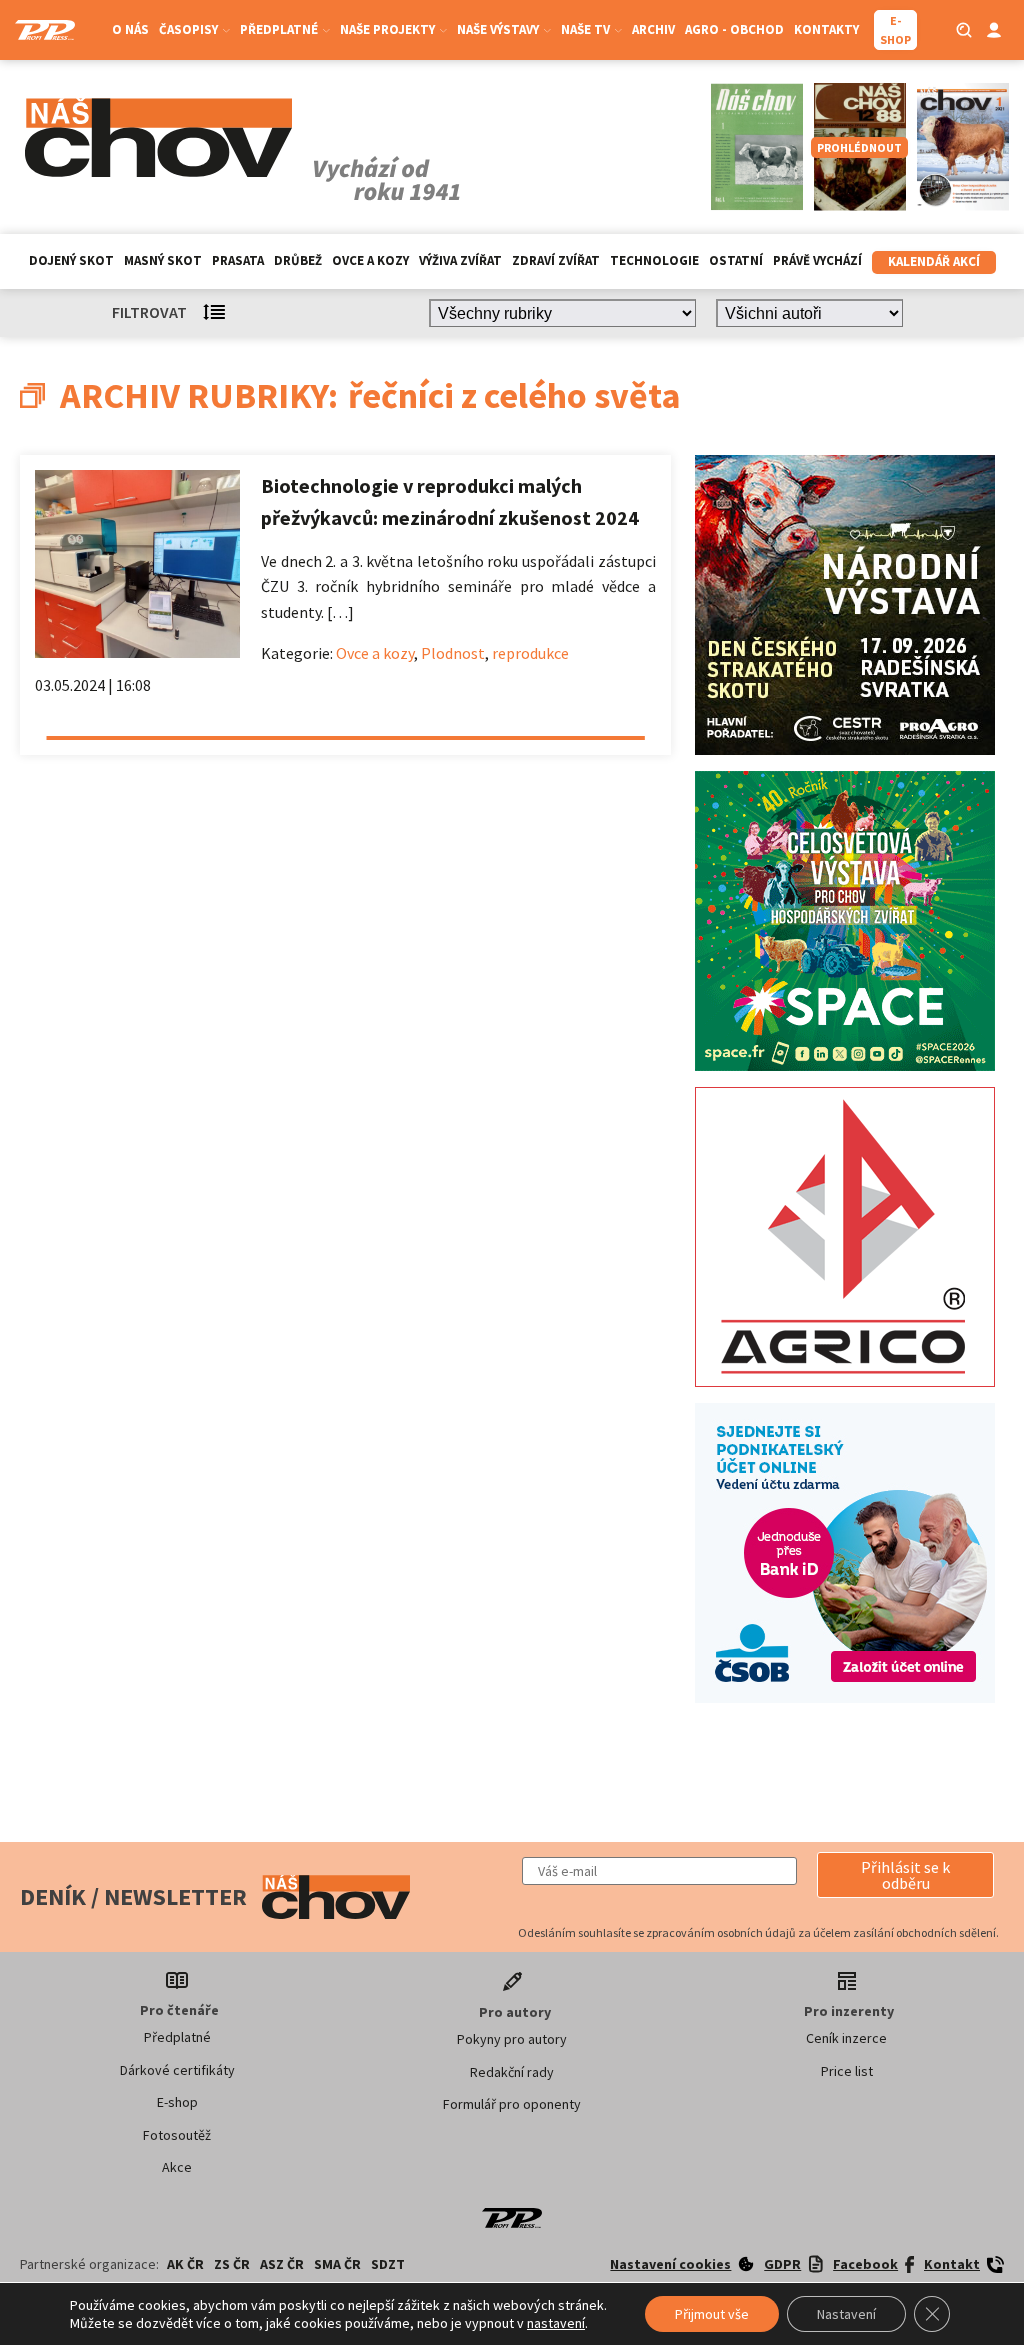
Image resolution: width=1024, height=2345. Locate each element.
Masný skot (163, 260)
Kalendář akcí (934, 261)
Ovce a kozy (370, 260)
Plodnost (453, 653)
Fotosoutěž (177, 2135)
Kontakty (826, 29)
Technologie (654, 260)
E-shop (177, 2102)
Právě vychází (817, 260)
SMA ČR (337, 2264)
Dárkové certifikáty (177, 2070)
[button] (905, 1875)
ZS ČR (232, 2264)
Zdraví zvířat (556, 260)
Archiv (653, 29)
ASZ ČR (282, 2264)
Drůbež (298, 260)
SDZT (388, 2264)
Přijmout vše (712, 2314)
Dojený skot (71, 260)
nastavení (556, 2323)
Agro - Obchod (734, 29)
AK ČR (185, 2264)
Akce (177, 2167)
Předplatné (177, 2037)
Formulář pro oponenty (512, 2104)
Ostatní (736, 260)
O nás (130, 29)
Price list (847, 2071)
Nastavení (846, 2314)
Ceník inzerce (846, 2038)
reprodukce (530, 653)
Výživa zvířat (460, 260)
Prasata (238, 260)
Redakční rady (512, 2072)
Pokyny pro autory (512, 2039)
